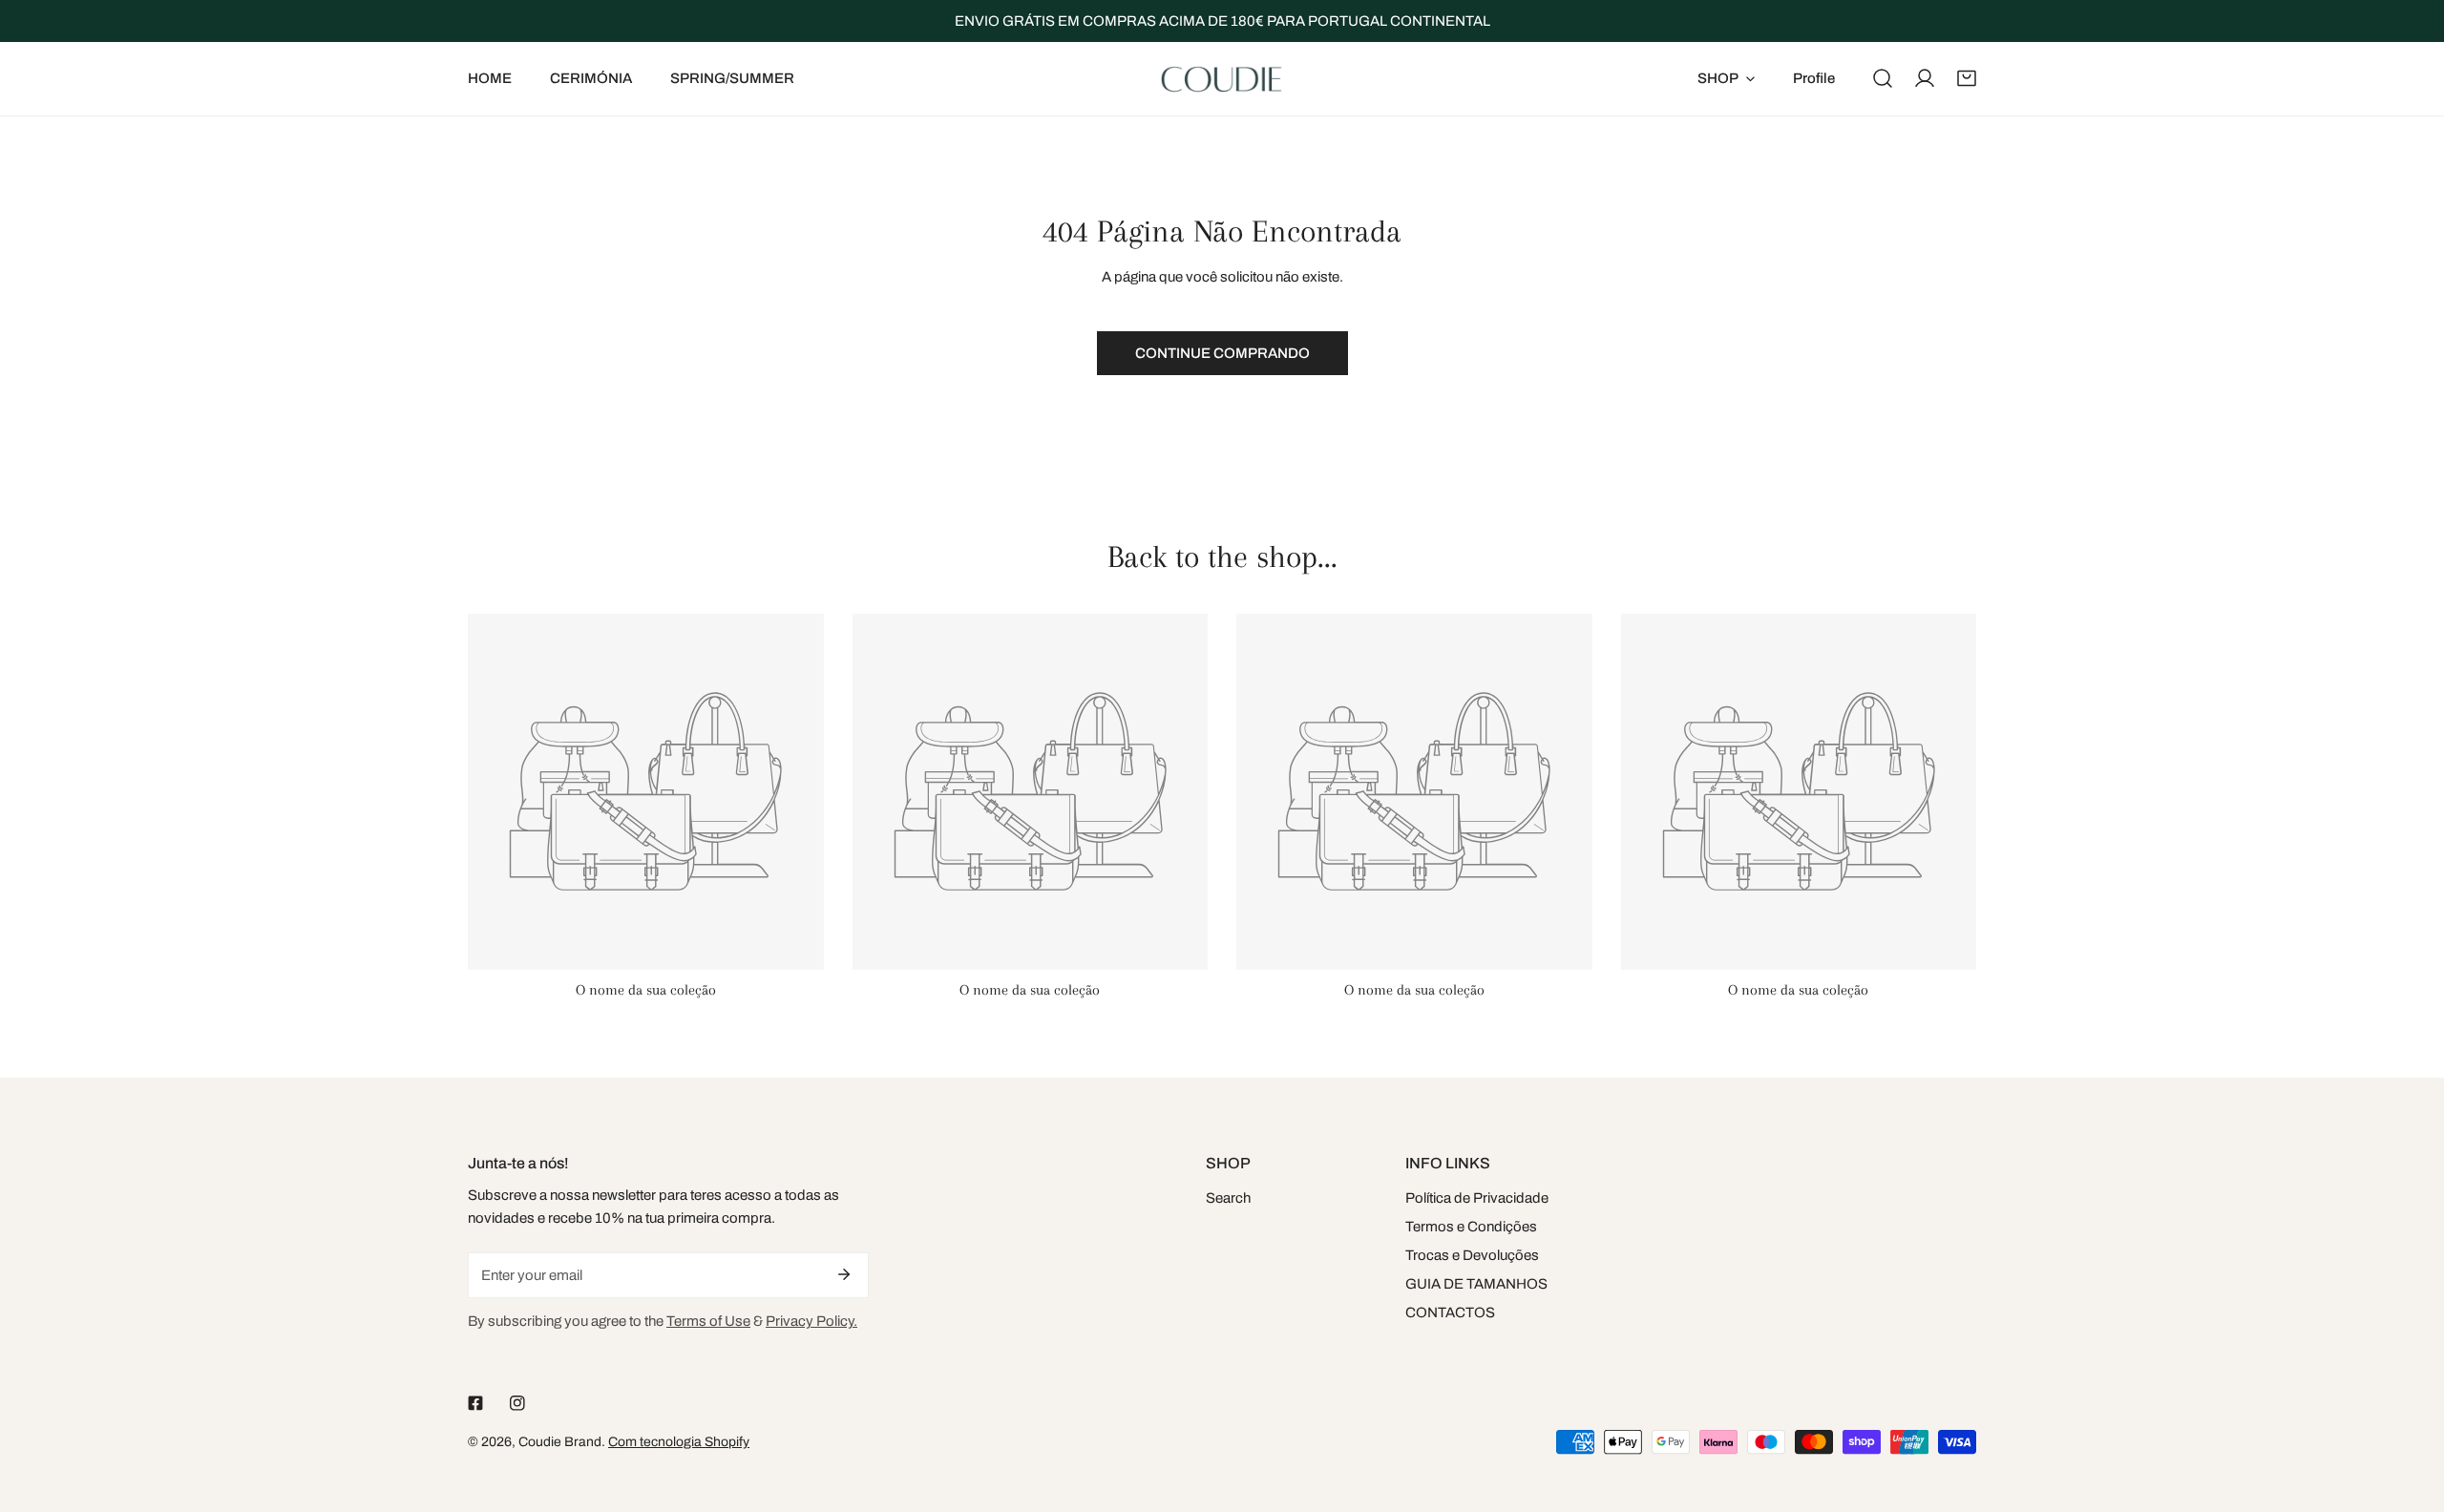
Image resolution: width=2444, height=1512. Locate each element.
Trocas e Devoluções (1472, 1255)
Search (1228, 1198)
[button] (1967, 78)
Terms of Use (708, 1321)
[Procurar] (1883, 78)
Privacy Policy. (811, 1321)
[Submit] (844, 1274)
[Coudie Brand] (1222, 79)
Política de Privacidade (1477, 1198)
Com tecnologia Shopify (679, 1442)
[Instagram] (517, 1403)
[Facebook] (475, 1403)
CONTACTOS (1450, 1312)
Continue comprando (1222, 353)
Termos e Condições (1471, 1227)
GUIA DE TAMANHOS (1476, 1284)
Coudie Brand (560, 1442)
